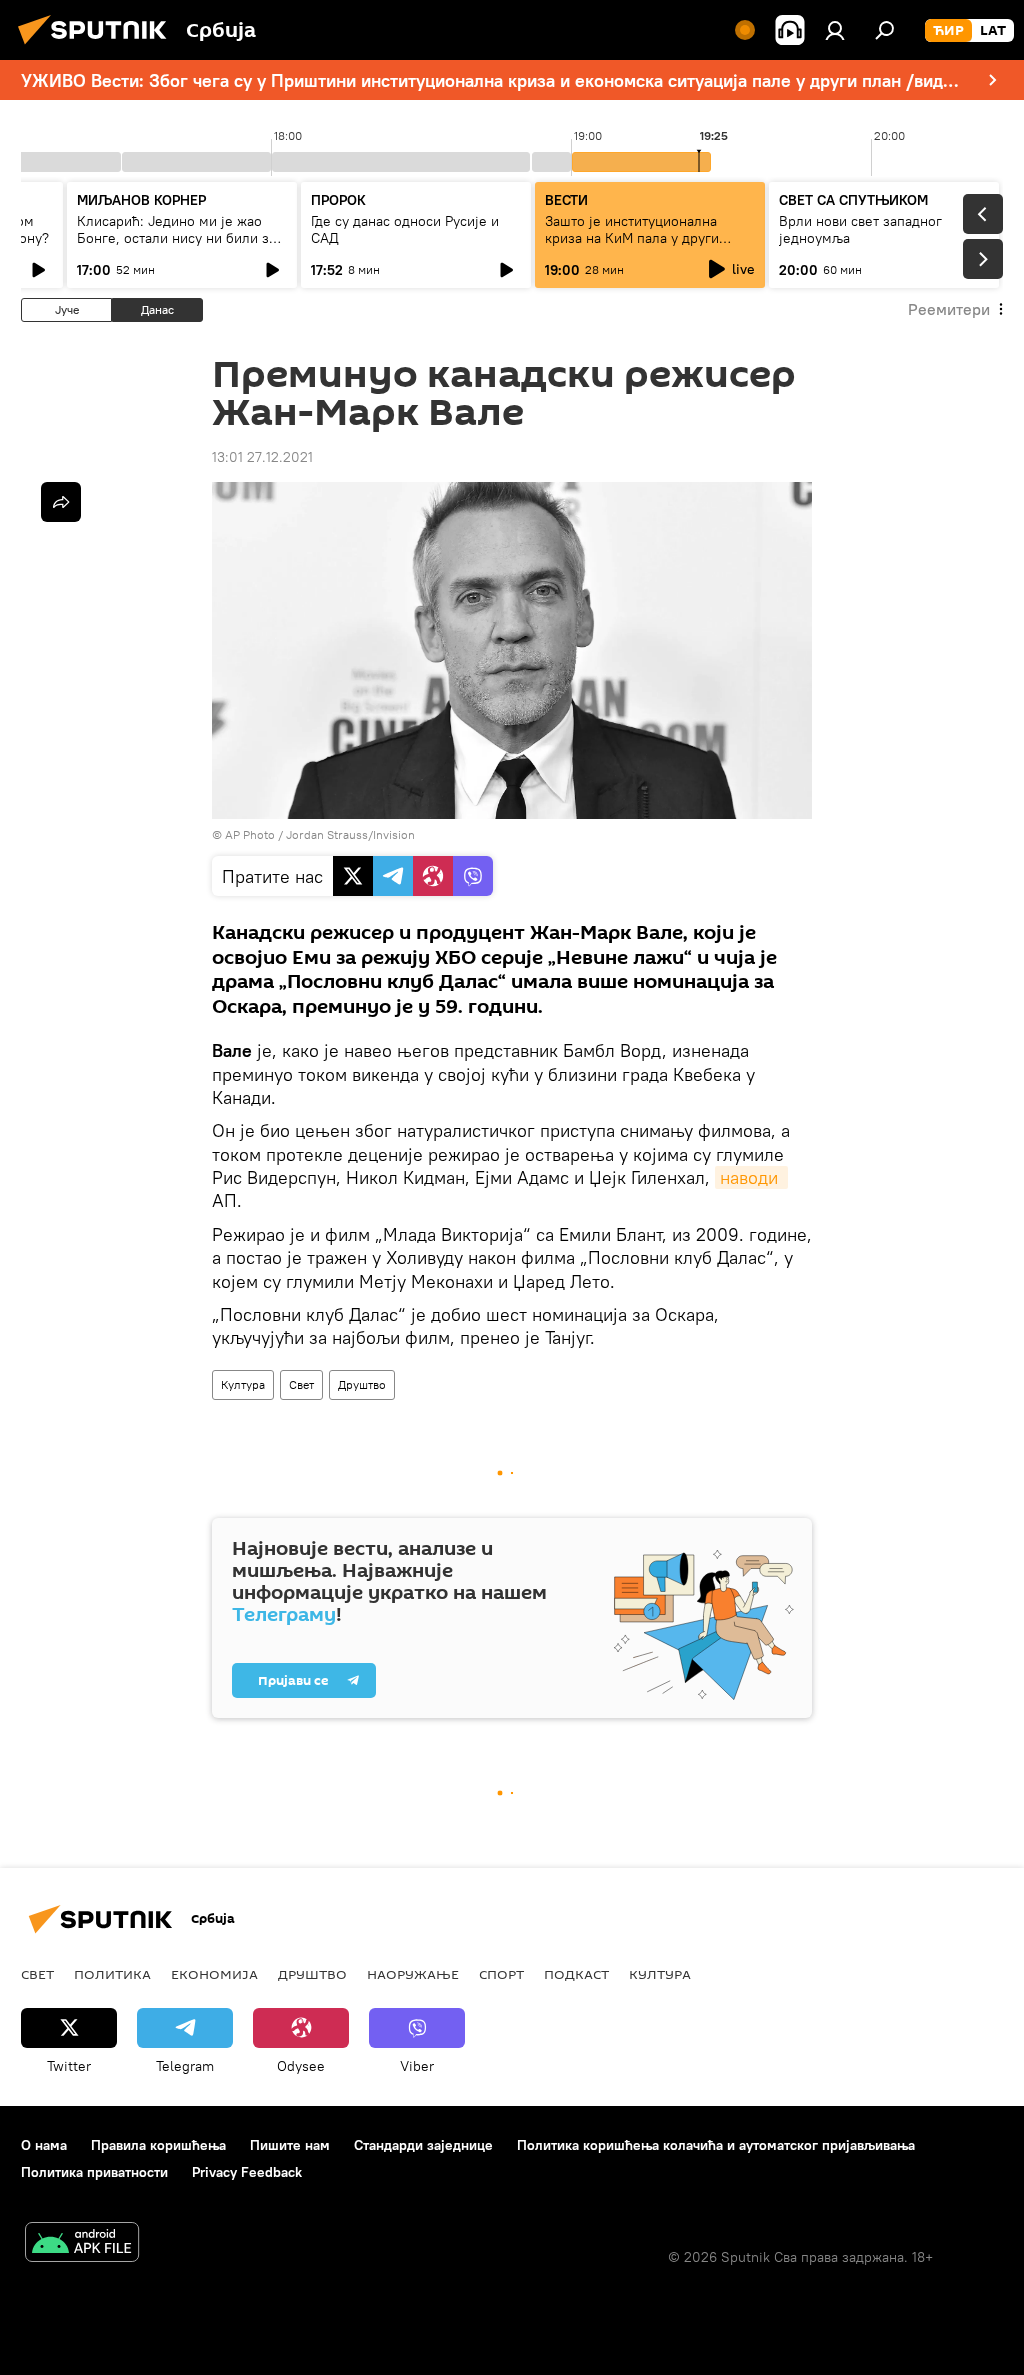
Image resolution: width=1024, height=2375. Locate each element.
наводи (751, 1177)
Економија (214, 1974)
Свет (301, 1384)
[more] (61, 502)
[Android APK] (82, 2244)
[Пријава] (835, 30)
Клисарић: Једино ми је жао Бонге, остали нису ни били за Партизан (176, 238)
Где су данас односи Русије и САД (405, 229)
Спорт (501, 1974)
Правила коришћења (158, 2145)
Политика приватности (94, 2172)
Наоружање (413, 1974)
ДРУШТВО (312, 1974)
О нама (44, 2145)
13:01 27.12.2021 (262, 457)
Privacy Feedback (247, 2172)
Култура (243, 1384)
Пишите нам (290, 2145)
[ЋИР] (948, 31)
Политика (112, 1974)
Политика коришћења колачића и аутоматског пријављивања (716, 2145)
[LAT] (993, 31)
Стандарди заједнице (423, 2145)
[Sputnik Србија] (98, 47)
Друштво (362, 1384)
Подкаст (576, 1974)
